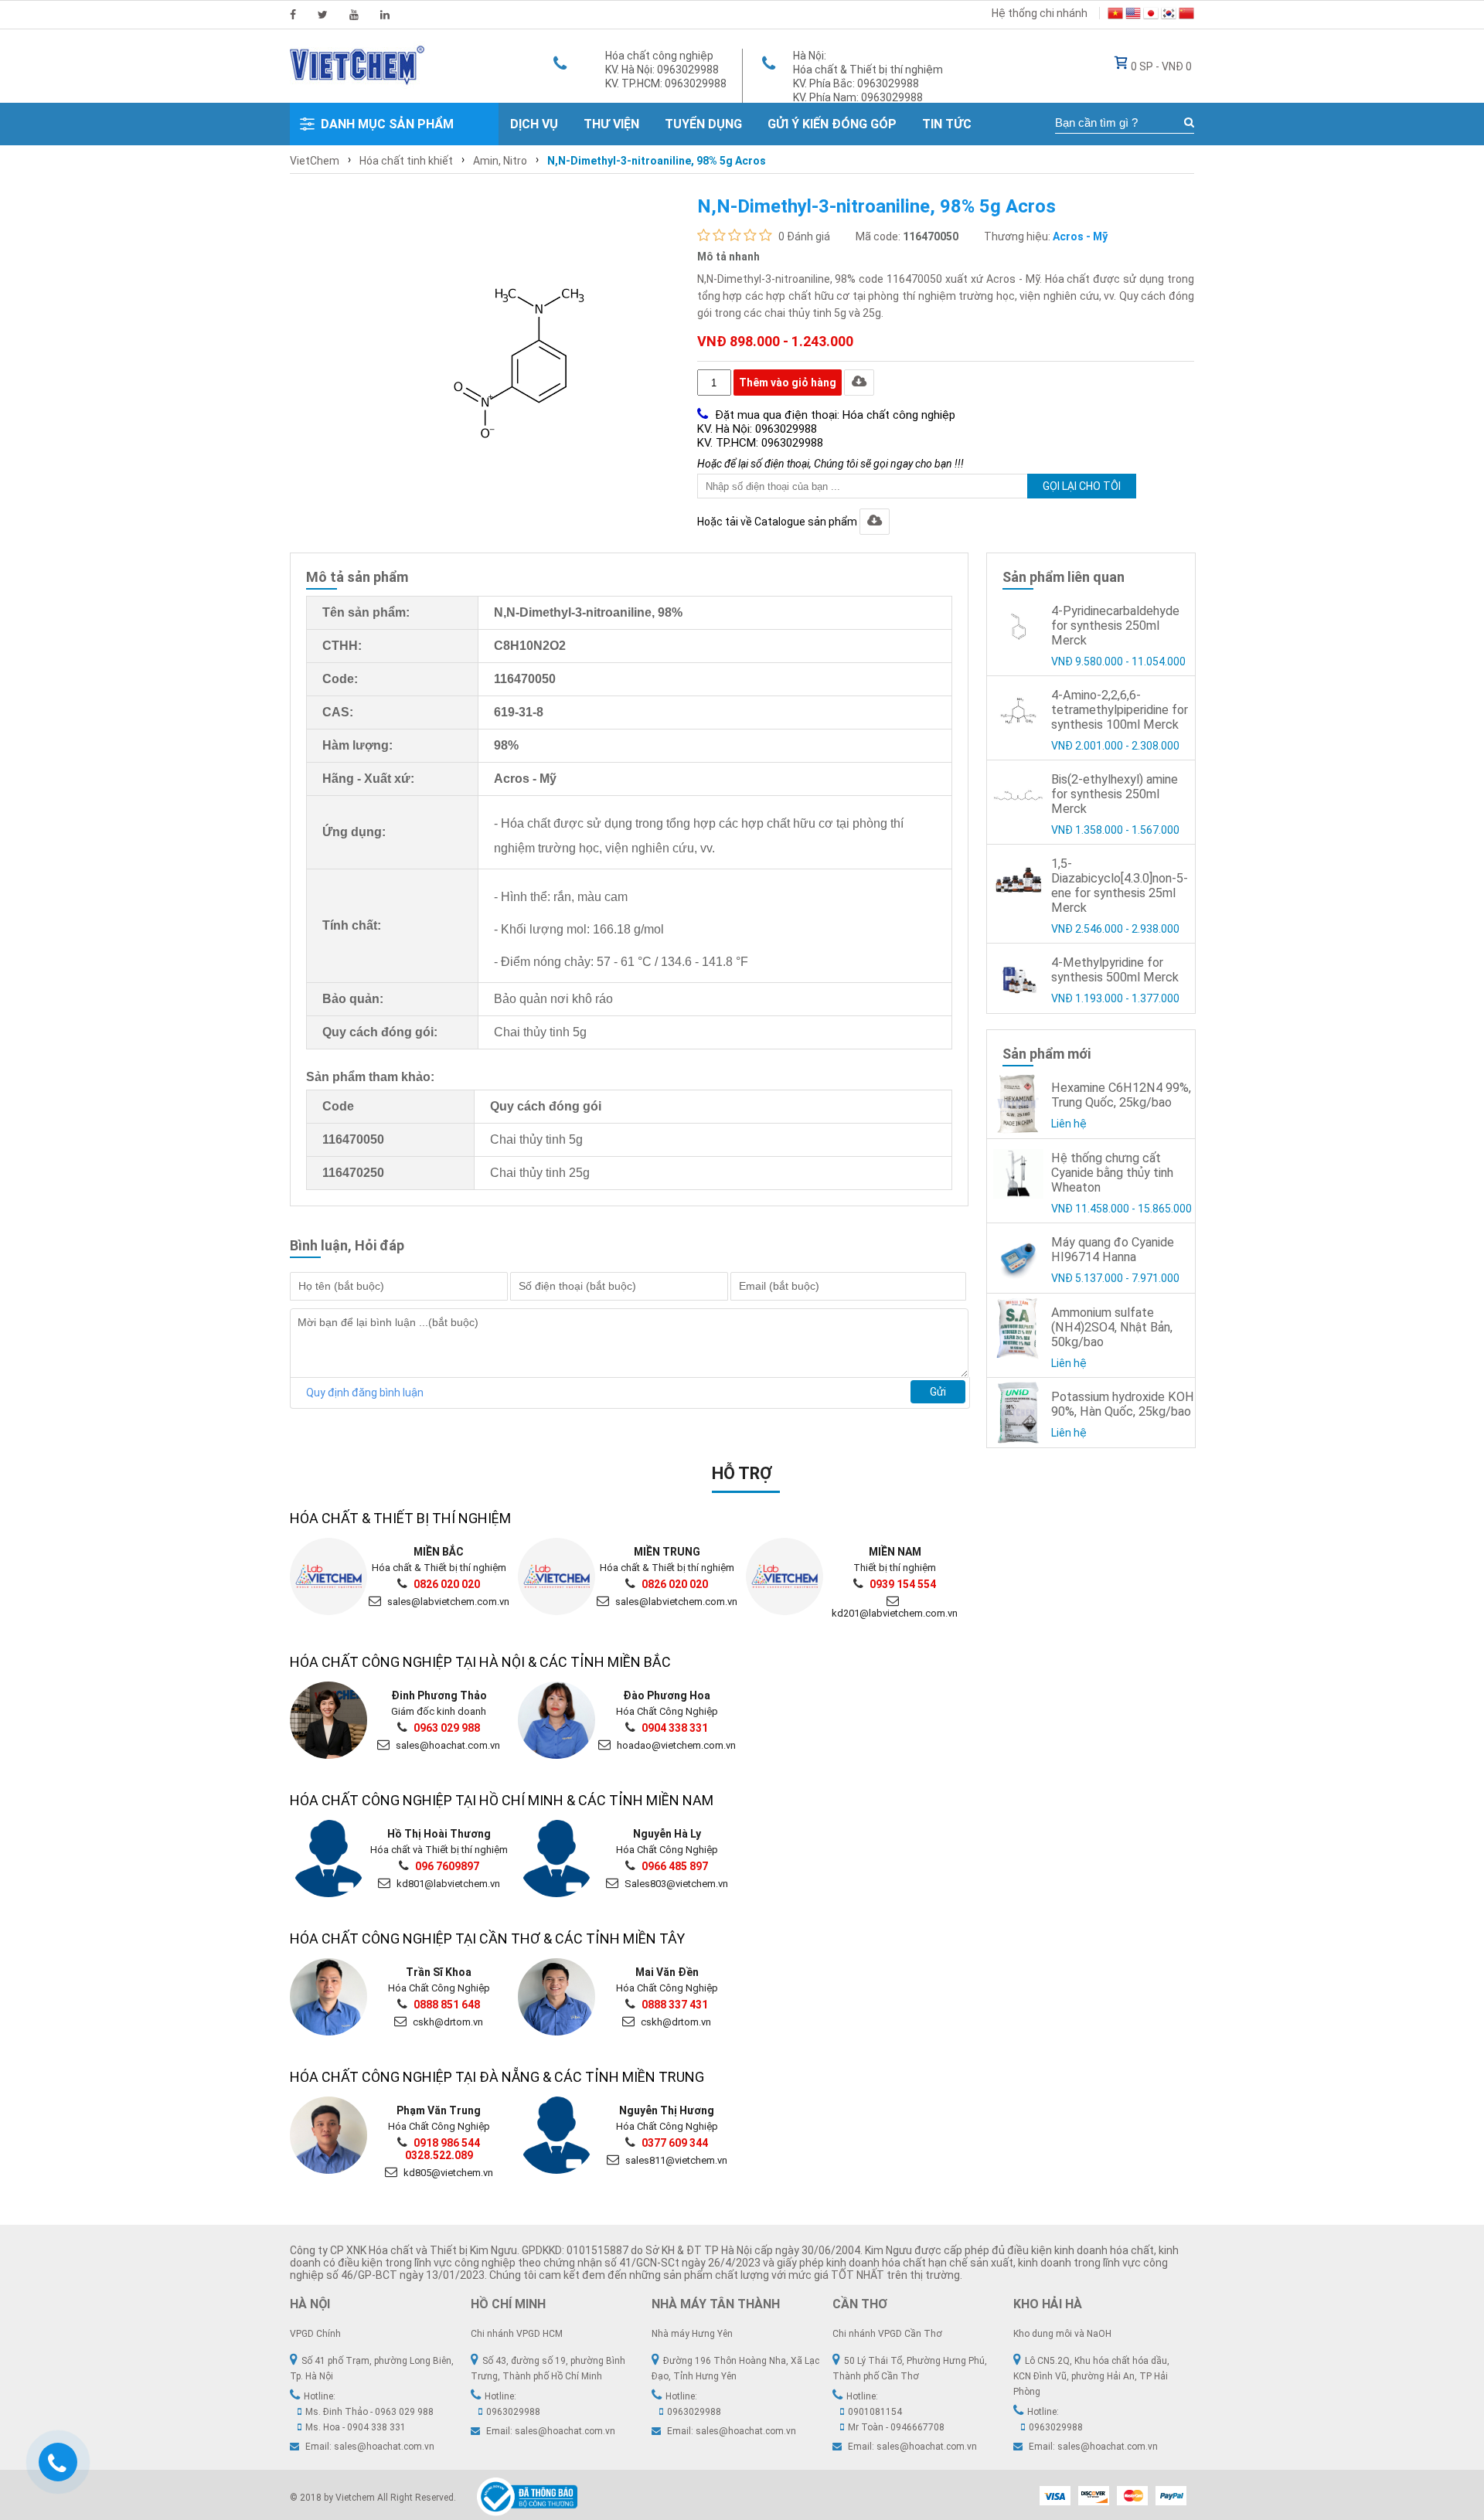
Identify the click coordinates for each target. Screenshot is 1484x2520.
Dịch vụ (534, 124)
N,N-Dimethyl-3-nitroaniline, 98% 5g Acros (657, 161)
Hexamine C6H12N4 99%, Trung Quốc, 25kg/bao (1121, 1095)
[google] (354, 15)
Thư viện (611, 124)
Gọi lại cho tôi (1082, 486)
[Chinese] (1186, 15)
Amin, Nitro (500, 161)
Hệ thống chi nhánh (1040, 13)
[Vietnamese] (1115, 15)
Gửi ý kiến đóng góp (832, 124)
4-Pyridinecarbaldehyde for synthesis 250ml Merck (1115, 626)
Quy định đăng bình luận (365, 1393)
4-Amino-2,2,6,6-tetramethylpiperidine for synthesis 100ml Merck (1120, 710)
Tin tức (947, 124)
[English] (1133, 15)
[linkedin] (385, 15)
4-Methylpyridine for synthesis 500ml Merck (1115, 970)
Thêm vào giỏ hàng (788, 383)
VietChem (315, 161)
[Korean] (1169, 15)
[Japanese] (1151, 15)
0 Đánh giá (804, 236)
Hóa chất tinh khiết (406, 161)
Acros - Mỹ (1080, 236)
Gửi (938, 1392)
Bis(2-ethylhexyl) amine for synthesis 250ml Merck (1115, 794)
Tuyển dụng (703, 124)
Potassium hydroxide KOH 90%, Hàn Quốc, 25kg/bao (1123, 1404)
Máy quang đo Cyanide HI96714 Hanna (1113, 1250)
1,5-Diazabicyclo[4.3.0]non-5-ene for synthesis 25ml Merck (1120, 886)
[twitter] (323, 15)
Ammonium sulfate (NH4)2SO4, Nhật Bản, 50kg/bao (1112, 1327)
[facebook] (293, 15)
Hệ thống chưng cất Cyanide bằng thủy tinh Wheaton (1112, 1173)
